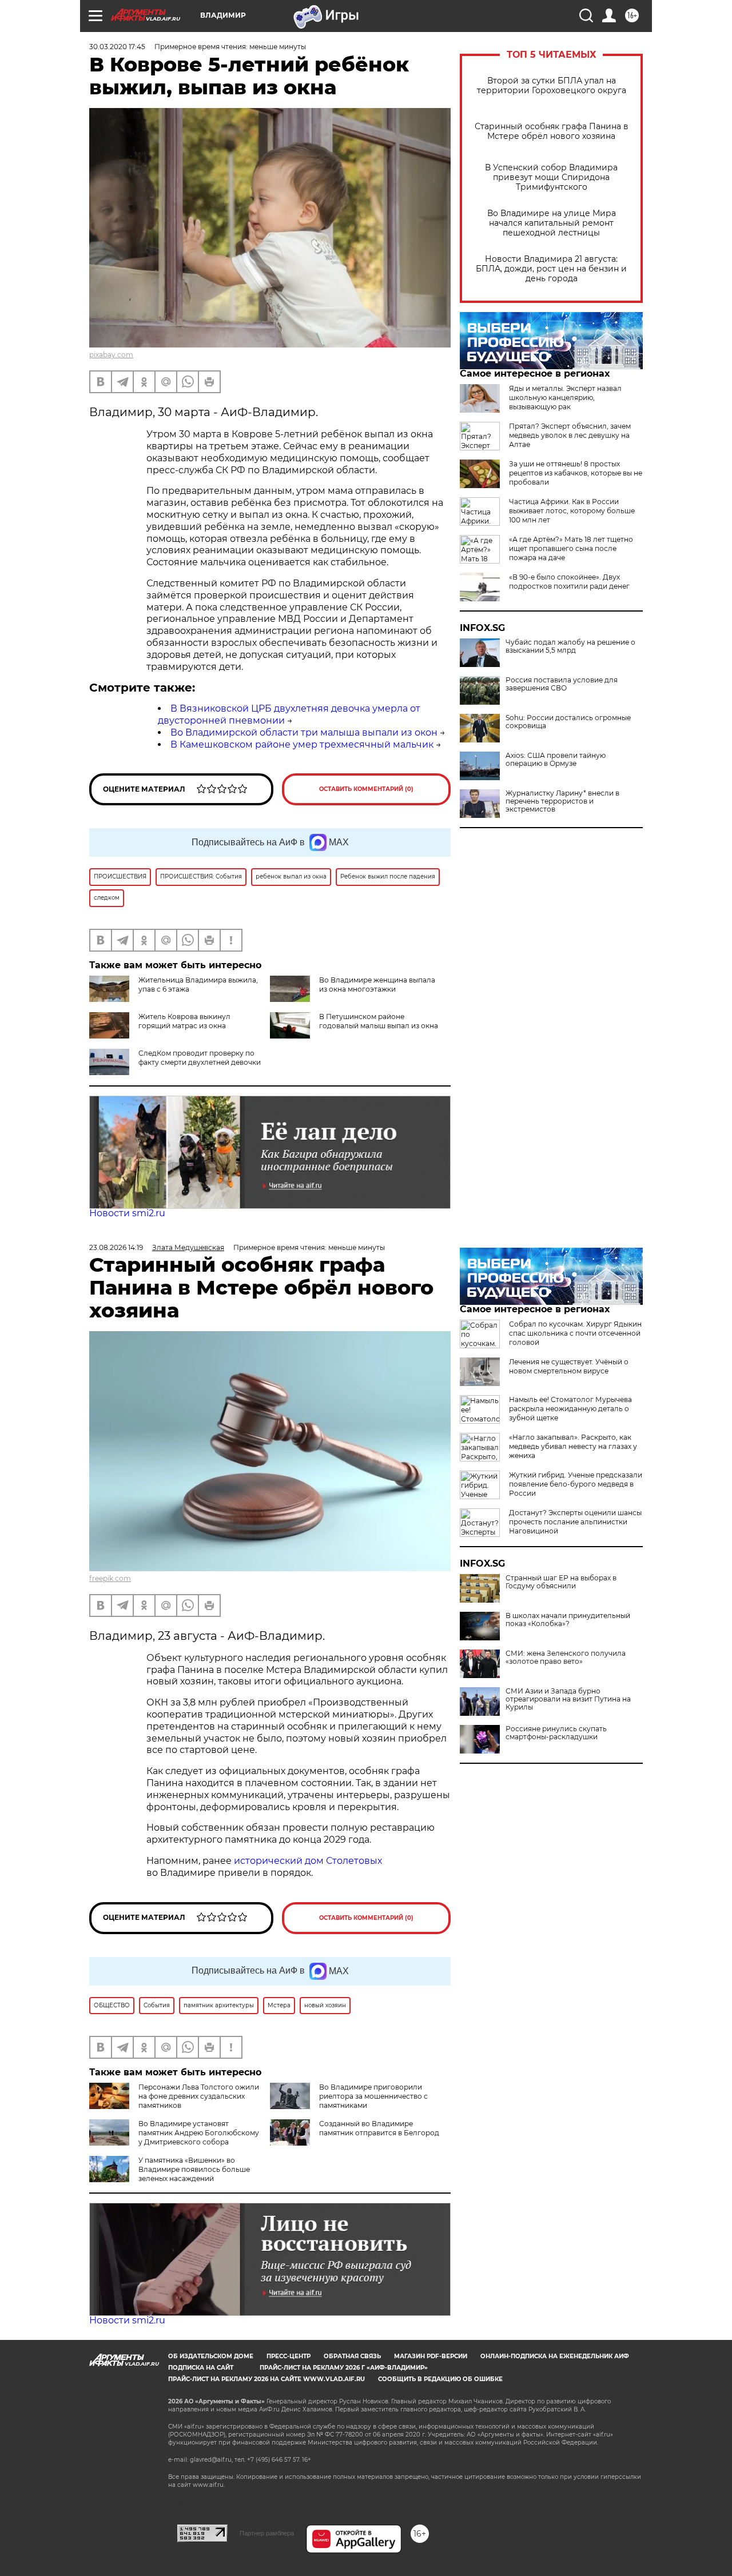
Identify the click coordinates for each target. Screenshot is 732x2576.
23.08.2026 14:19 (116, 1247)
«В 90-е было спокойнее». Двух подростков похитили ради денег (569, 582)
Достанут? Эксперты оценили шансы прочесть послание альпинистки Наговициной (575, 1522)
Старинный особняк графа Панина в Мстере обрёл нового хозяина (552, 131)
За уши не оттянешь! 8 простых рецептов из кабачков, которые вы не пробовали (576, 473)
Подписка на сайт (201, 2368)
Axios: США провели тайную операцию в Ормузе (556, 760)
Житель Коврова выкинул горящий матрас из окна (184, 1021)
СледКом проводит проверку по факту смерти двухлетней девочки (200, 1058)
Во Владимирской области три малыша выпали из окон (304, 732)
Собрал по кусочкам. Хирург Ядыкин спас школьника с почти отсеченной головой (575, 1333)
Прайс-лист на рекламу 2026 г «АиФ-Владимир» (344, 2368)
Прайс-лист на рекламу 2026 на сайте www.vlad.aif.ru (266, 2379)
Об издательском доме (211, 2356)
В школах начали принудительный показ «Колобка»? (568, 1620)
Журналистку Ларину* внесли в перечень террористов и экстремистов (562, 801)
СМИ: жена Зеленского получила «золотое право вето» (566, 1658)
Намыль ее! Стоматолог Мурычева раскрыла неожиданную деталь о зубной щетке (570, 1409)
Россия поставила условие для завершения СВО (562, 684)
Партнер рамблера (267, 2533)
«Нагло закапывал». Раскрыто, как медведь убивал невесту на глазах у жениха (573, 1446)
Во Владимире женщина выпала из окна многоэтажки (377, 985)
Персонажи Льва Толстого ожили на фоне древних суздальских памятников (199, 2096)
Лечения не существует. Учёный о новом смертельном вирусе (569, 1366)
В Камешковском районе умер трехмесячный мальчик (302, 744)
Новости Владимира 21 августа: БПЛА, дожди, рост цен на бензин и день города (551, 269)
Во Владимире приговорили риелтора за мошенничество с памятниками (373, 2096)
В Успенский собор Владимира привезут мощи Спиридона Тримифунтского (551, 177)
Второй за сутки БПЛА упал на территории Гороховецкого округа (552, 86)
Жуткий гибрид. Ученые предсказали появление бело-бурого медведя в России (576, 1484)
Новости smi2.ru (127, 1213)
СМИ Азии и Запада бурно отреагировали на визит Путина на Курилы (568, 1699)
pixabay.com (111, 355)
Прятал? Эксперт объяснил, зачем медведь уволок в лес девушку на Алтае (570, 435)
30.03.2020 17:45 (117, 47)
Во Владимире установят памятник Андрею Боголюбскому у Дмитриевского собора (199, 2133)
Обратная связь (352, 2356)
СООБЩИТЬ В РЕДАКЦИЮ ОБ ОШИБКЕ (440, 2379)
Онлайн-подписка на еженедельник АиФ (555, 2356)
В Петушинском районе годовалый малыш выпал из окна (379, 1021)
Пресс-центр (289, 2356)
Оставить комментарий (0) (366, 789)
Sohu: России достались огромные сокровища (568, 722)
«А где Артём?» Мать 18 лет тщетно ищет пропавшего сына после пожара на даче (571, 548)
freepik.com (110, 1578)
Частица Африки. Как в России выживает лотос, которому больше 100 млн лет (572, 511)
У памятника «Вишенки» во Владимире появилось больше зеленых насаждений (194, 2169)
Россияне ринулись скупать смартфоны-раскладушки (556, 1733)
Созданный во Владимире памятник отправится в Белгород (379, 2128)
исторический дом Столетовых (308, 1861)
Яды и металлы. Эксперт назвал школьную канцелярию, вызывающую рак (565, 398)
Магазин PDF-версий (431, 2356)
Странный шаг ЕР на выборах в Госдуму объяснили (561, 1582)
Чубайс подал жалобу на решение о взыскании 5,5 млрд (570, 646)
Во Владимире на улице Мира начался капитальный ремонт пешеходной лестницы (552, 223)
